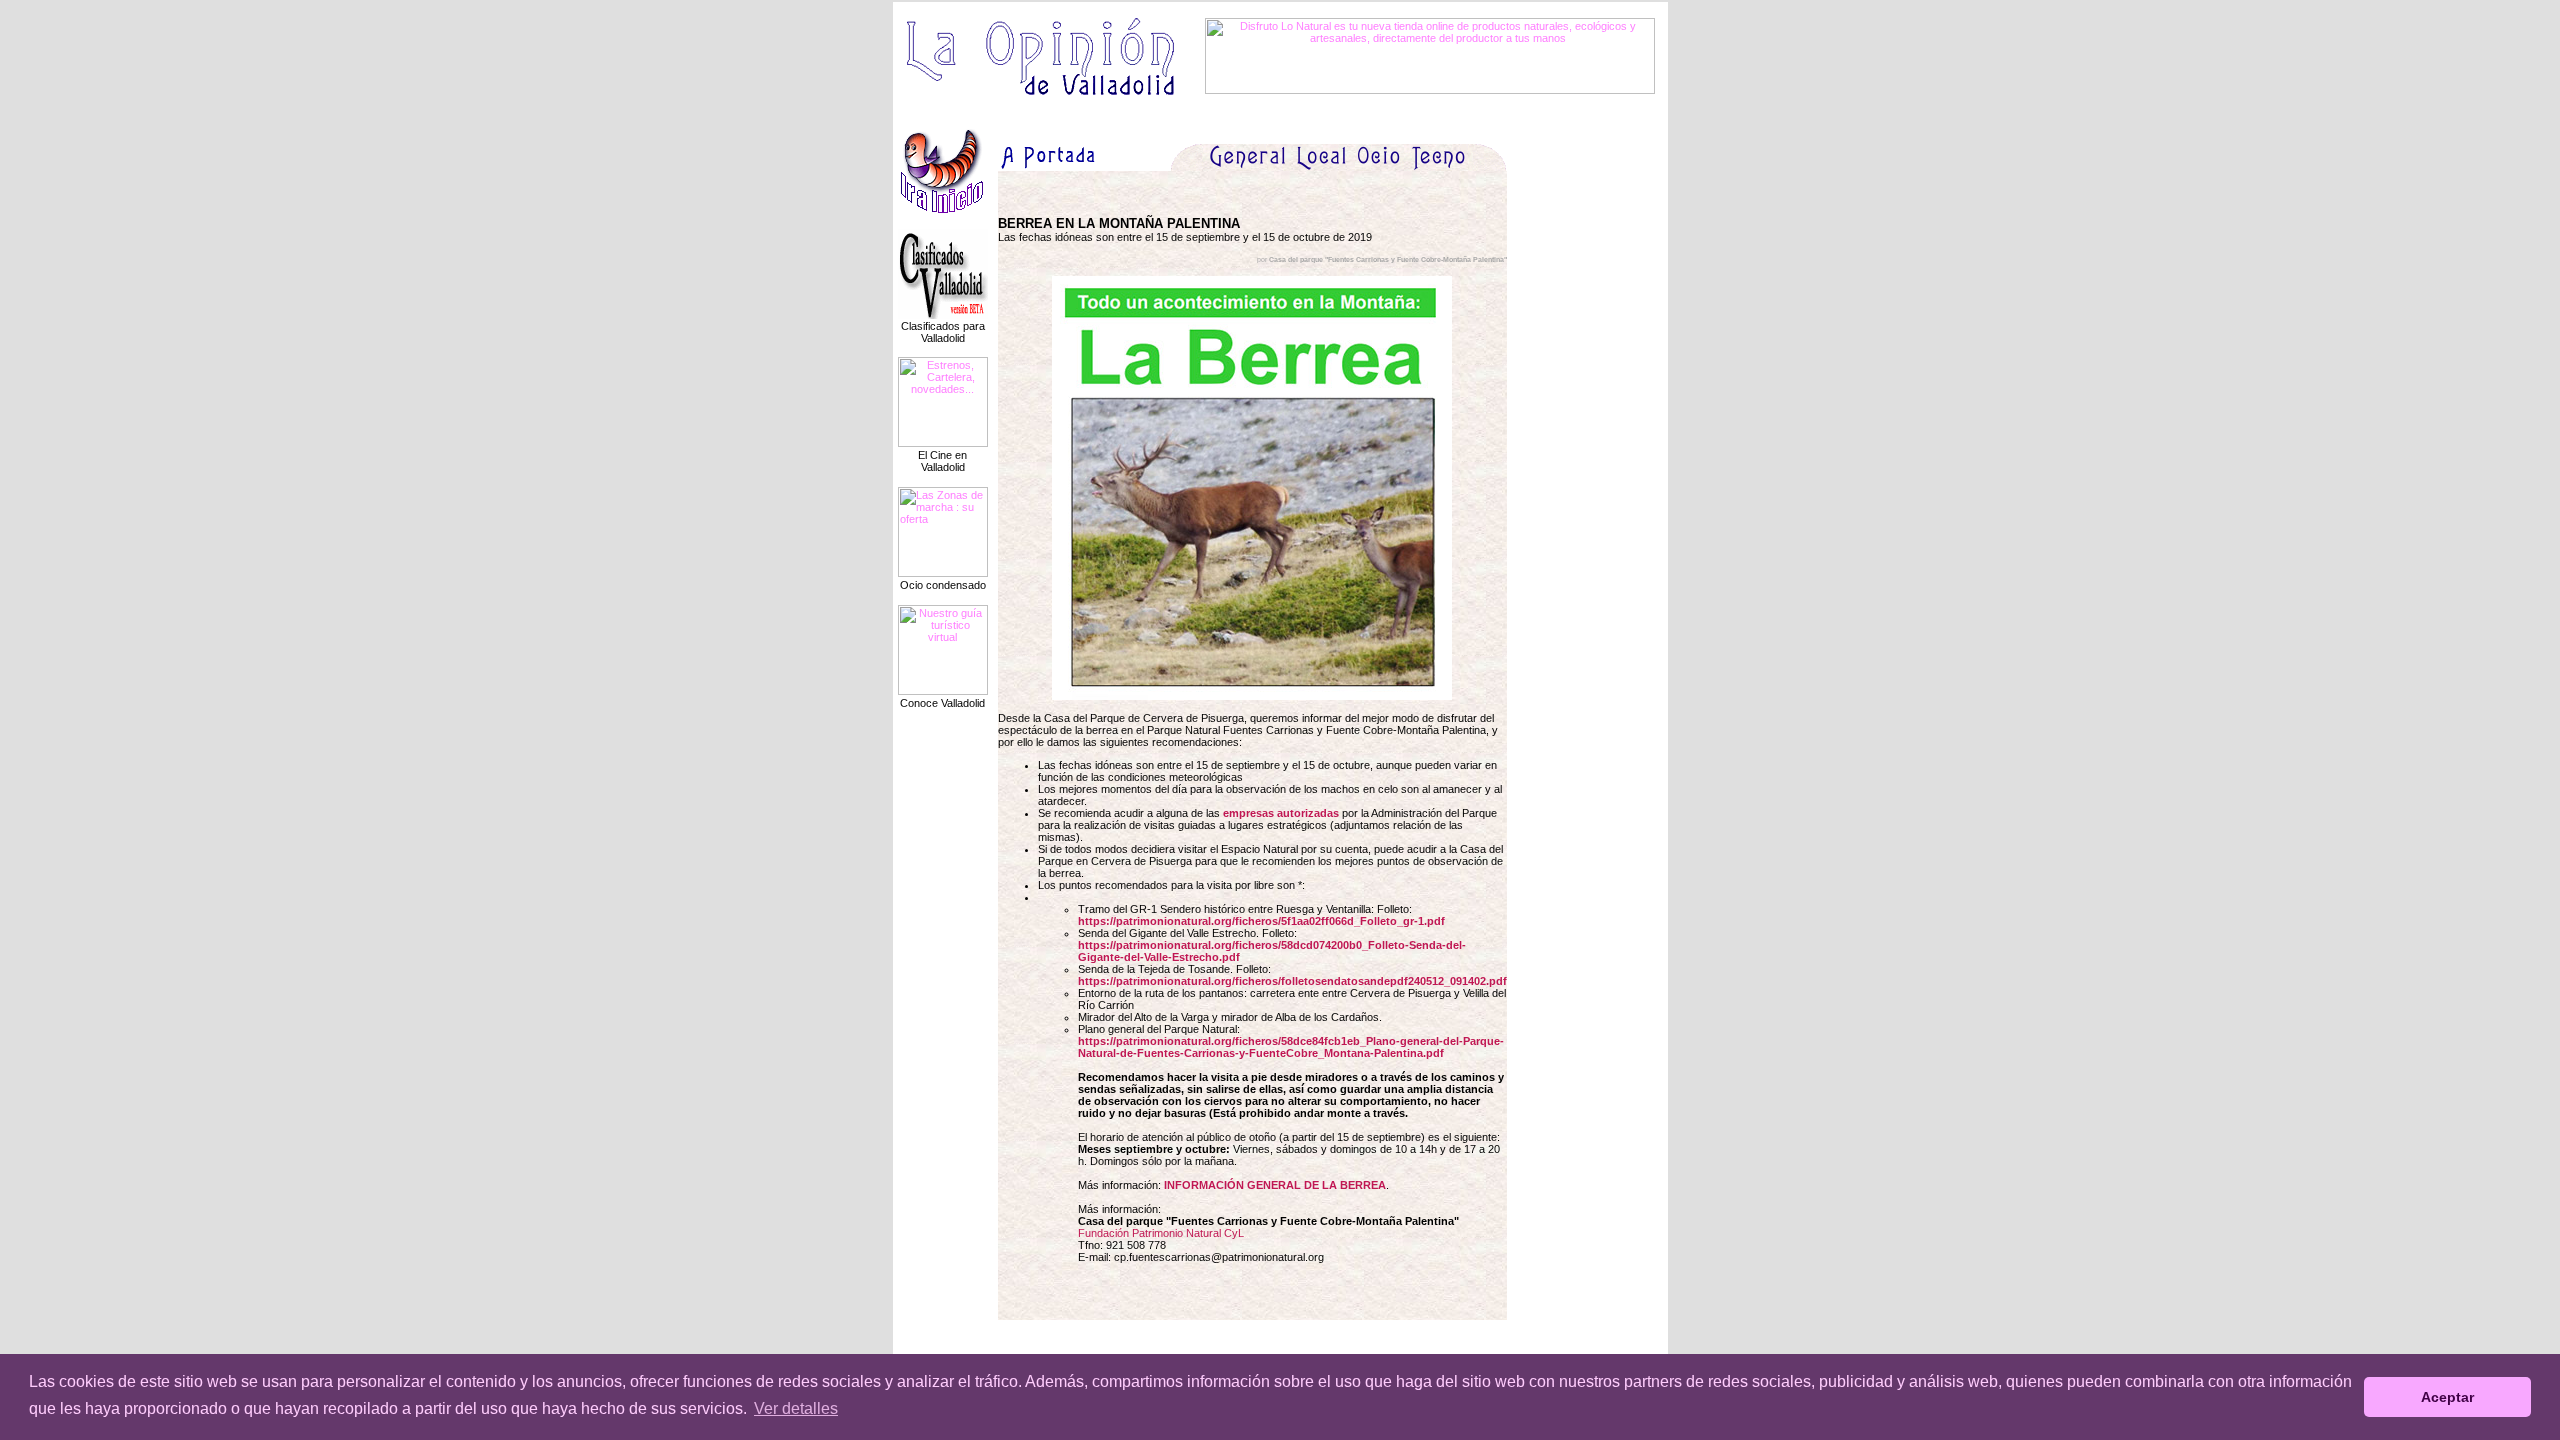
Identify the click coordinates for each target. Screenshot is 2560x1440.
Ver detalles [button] (796, 1408)
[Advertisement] (1597, 429)
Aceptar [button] (2447, 1397)
